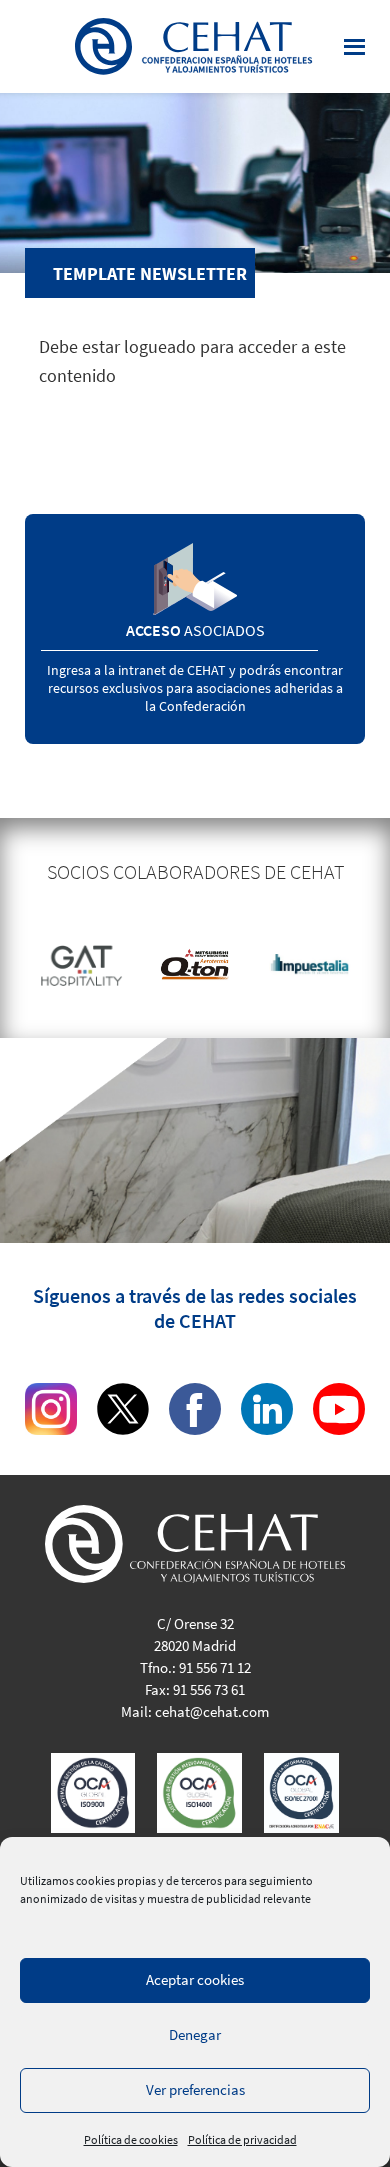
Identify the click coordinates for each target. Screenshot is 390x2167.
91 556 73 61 (209, 1689)
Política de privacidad (242, 2139)
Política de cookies (131, 2139)
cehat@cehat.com (212, 1711)
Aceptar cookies (195, 1979)
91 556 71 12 (215, 1667)
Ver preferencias (195, 2089)
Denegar (195, 2034)
